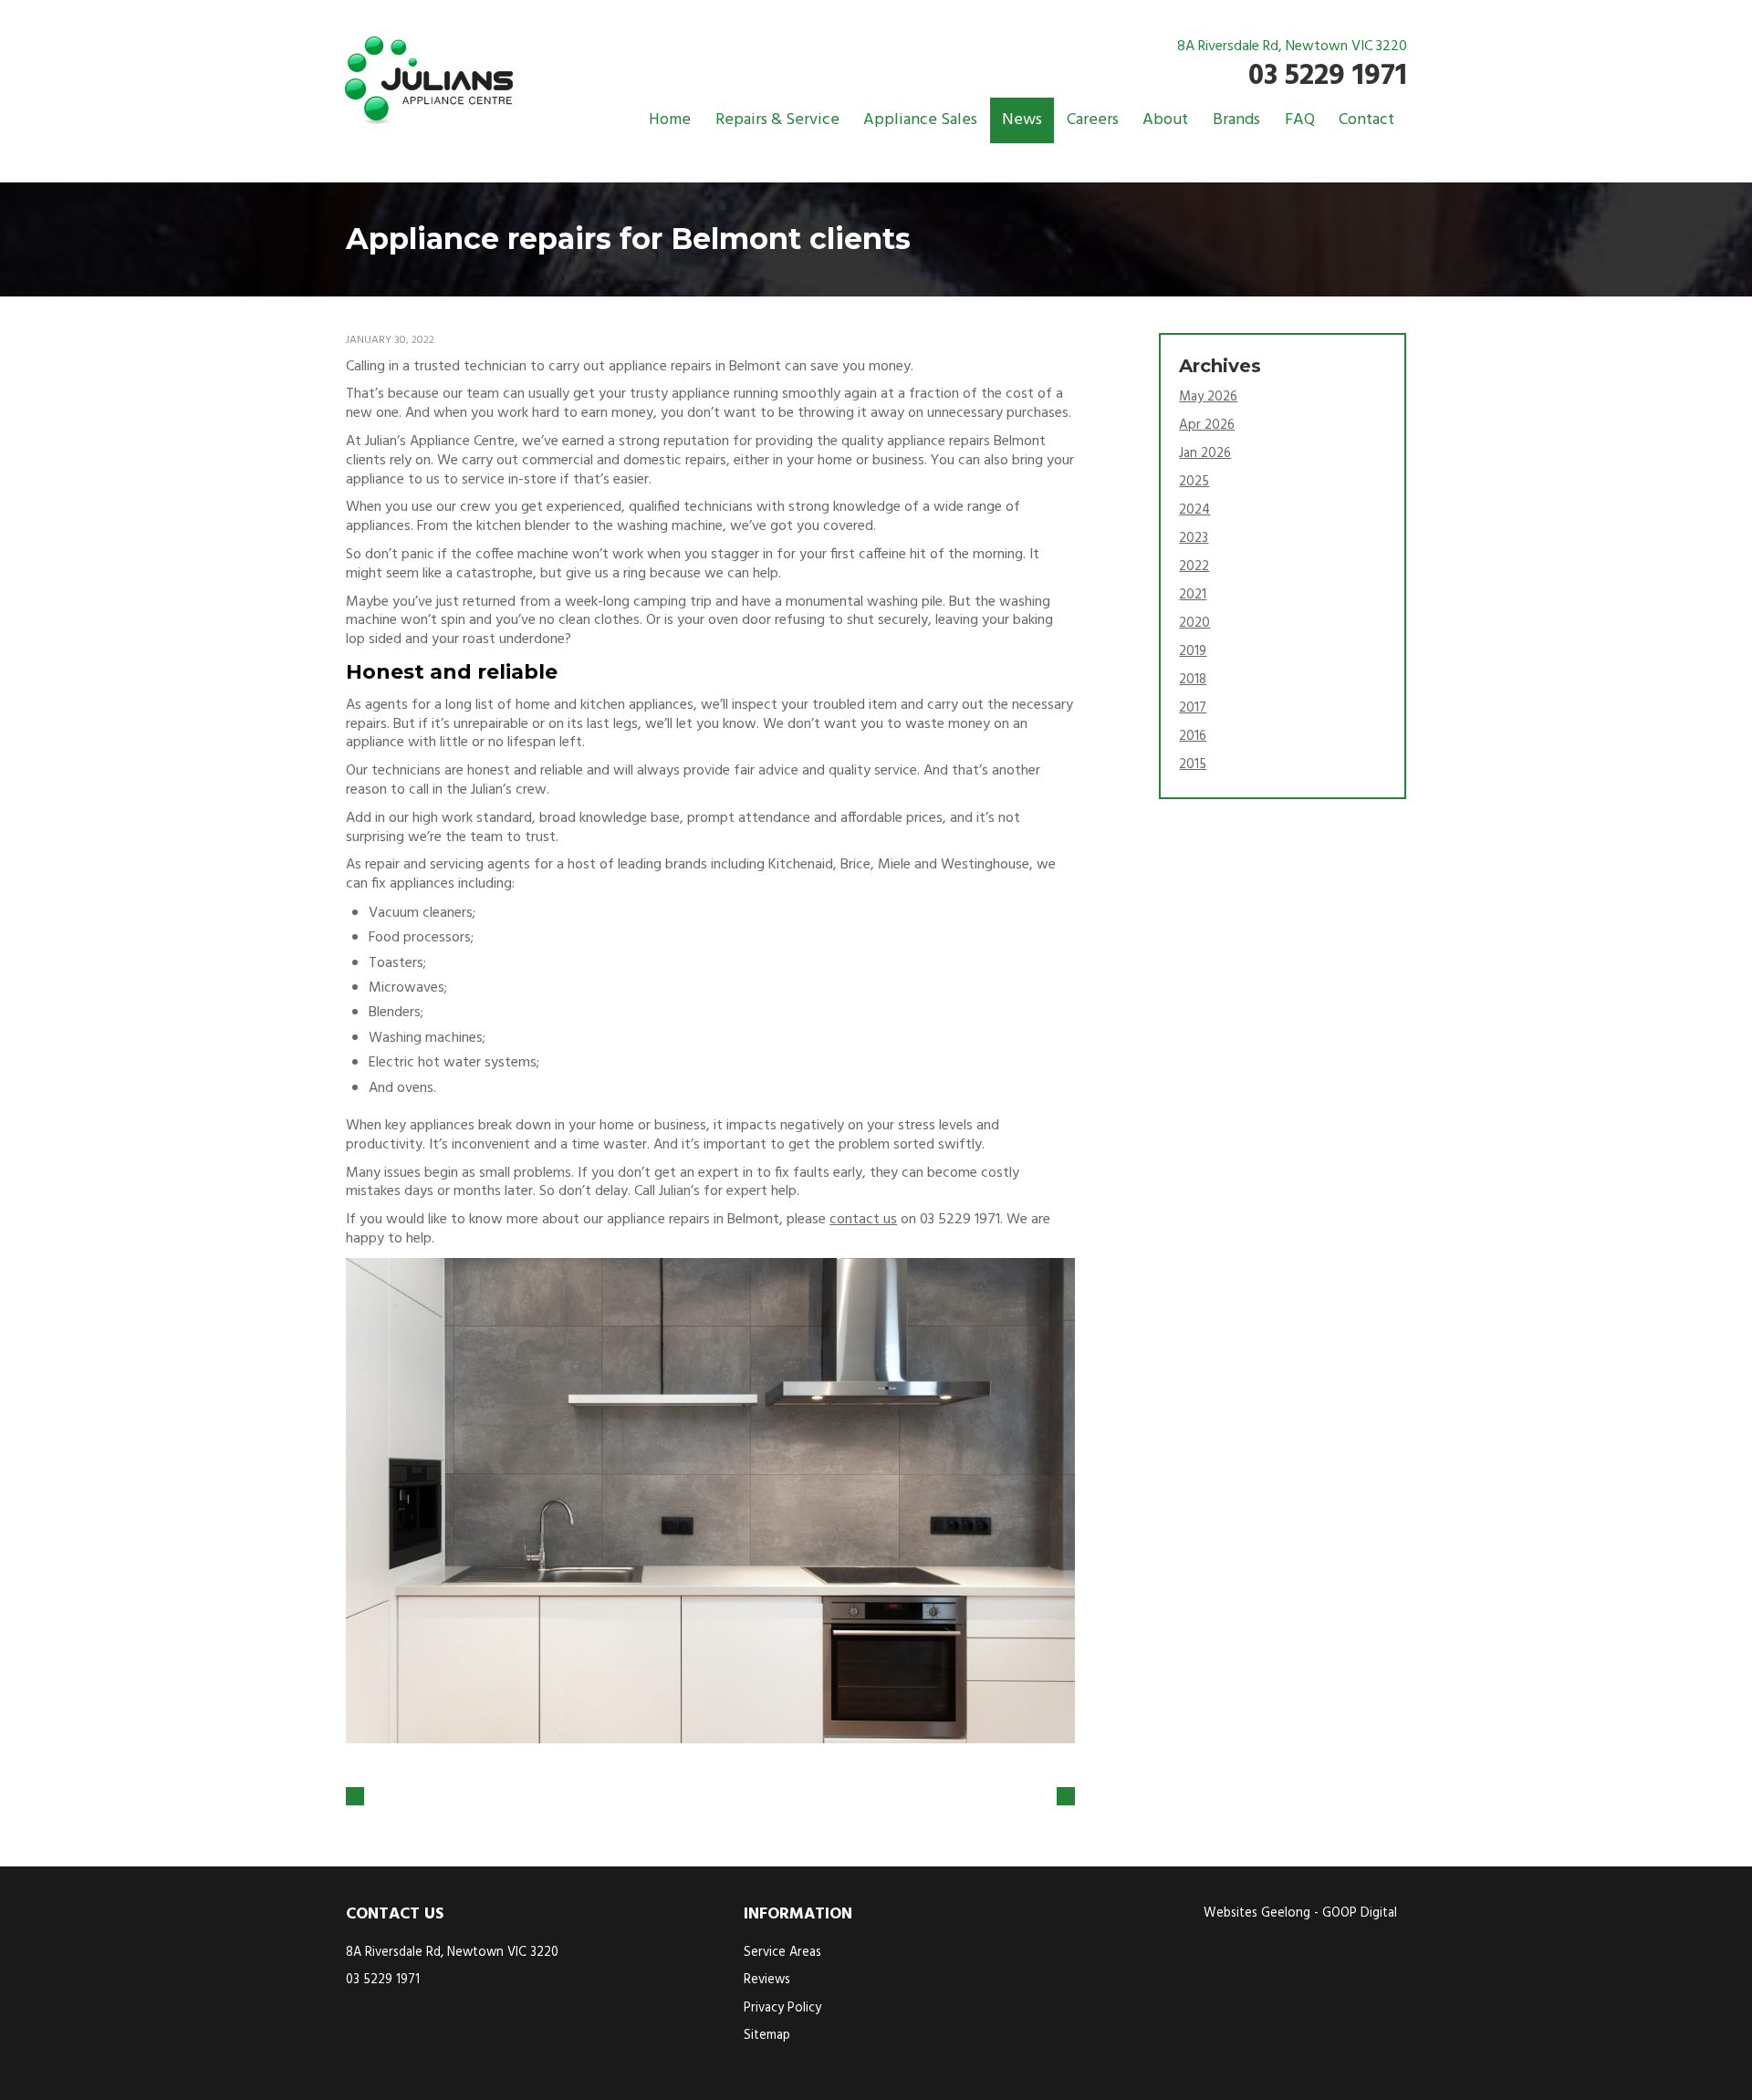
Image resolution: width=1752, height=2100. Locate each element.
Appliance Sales (920, 120)
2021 (1193, 595)
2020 (1194, 623)
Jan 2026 (1205, 453)
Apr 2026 (1207, 425)
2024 (1194, 510)
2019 (1193, 651)
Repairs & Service (777, 120)
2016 (1193, 736)
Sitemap (767, 2036)
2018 (1193, 680)
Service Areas (782, 1953)
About (1165, 120)
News (1022, 120)
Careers (1093, 120)
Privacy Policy (782, 2008)
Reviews (767, 1980)
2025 (1194, 482)
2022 (1194, 567)
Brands (1236, 120)
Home (670, 120)
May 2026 (1208, 397)
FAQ (1300, 120)
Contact (1366, 120)
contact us (863, 1220)
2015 (1193, 764)
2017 (1193, 708)
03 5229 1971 (1328, 76)
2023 (1194, 538)
